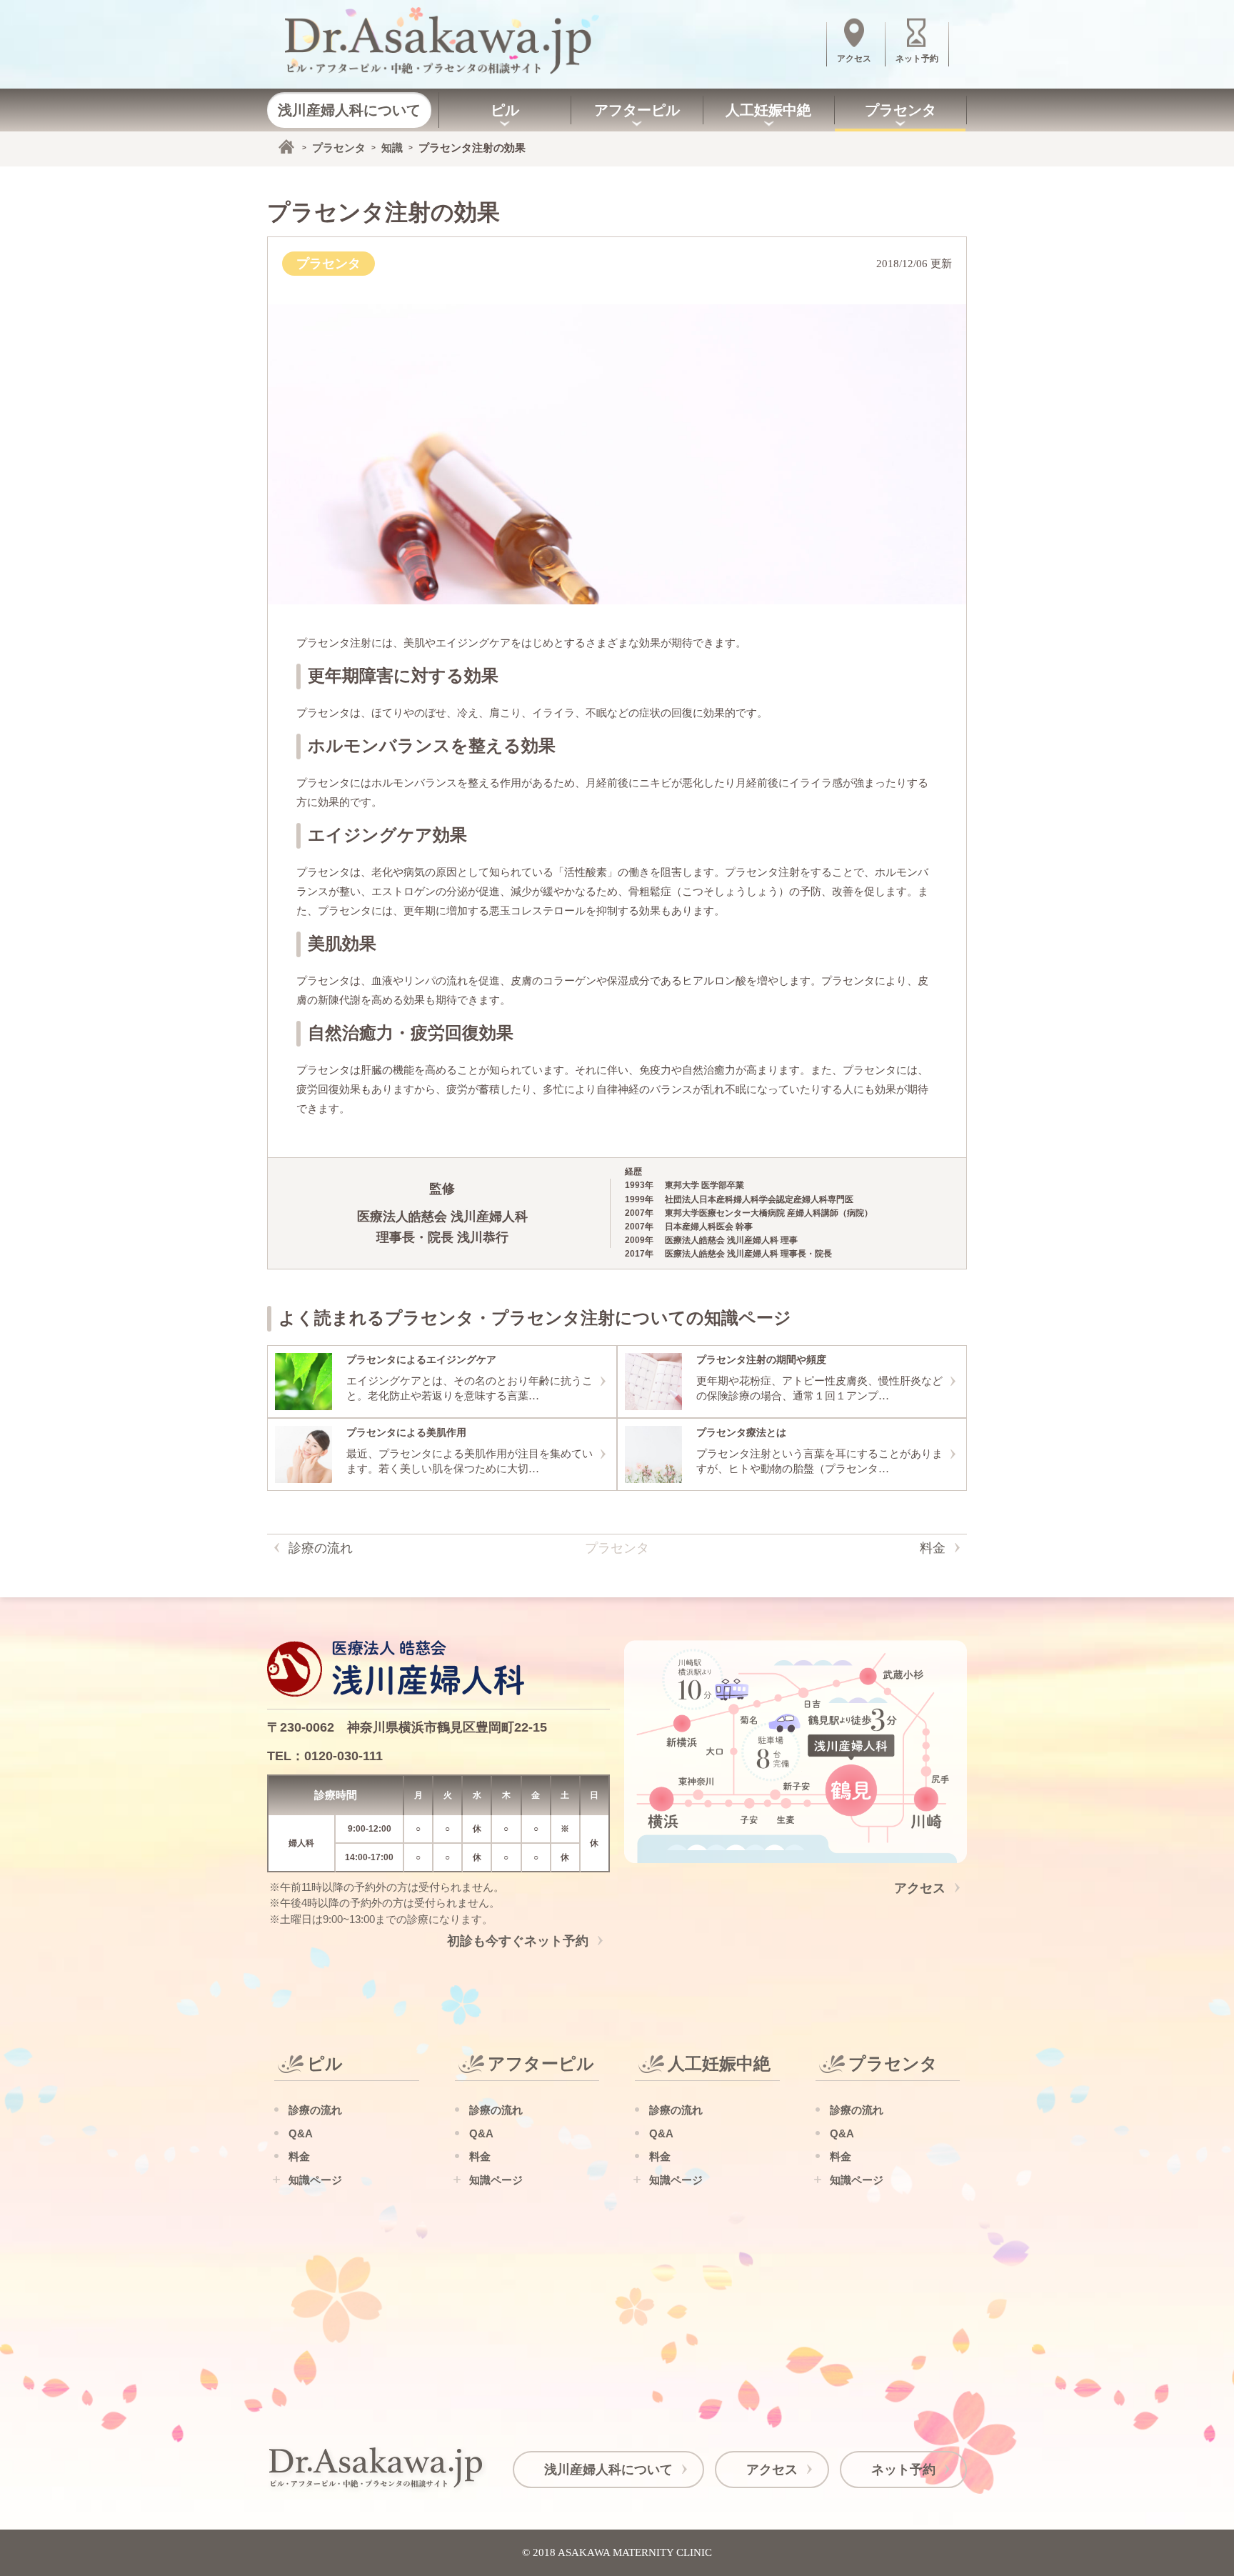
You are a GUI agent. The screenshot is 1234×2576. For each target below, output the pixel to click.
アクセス (920, 1888)
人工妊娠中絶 (768, 110)
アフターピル (637, 110)
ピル (505, 110)
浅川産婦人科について (349, 110)
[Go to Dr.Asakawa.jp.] (286, 146)
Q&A (301, 2133)
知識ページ (315, 2180)
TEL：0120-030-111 (325, 1756)
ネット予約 (903, 2470)
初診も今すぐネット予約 (518, 1941)
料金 (933, 1548)
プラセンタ (901, 110)
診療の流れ (321, 1548)
